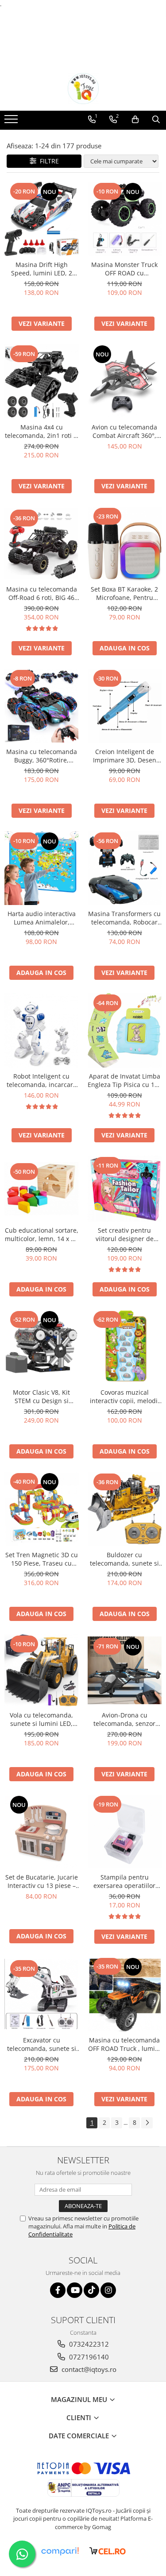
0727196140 (88, 2357)
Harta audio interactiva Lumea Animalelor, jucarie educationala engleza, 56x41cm (42, 918)
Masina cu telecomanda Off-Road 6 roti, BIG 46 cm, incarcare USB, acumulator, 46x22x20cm (41, 593)
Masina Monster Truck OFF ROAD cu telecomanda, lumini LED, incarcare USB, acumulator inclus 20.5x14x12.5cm (124, 269)
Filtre (48, 161)
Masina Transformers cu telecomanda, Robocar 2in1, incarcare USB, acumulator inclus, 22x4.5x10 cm (124, 918)
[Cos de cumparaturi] (135, 120)
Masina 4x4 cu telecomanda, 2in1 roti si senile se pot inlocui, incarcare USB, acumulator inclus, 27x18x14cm (42, 431)
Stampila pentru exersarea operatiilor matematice (124, 1881)
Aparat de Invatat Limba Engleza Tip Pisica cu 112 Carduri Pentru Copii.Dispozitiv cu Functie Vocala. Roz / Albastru (125, 1080)
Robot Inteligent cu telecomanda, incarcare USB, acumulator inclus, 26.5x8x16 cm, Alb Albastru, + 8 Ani (42, 1080)
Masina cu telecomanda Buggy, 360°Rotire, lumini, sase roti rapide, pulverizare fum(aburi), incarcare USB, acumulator (42, 756)
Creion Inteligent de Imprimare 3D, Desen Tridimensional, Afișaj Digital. (125, 756)
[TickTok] (91, 2290)
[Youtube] (75, 2290)
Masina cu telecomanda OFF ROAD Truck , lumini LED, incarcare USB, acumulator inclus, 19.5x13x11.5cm (124, 2044)
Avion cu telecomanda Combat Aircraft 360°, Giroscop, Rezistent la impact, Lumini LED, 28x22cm (124, 431)
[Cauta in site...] (156, 120)
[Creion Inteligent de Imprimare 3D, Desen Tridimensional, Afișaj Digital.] (125, 706)
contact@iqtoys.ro (88, 2369)
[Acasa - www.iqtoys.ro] (83, 89)
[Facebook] (58, 2290)
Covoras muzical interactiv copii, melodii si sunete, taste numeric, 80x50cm (124, 1396)
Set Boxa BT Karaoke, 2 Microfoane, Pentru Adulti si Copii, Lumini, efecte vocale (124, 593)
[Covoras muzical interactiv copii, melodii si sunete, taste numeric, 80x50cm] (125, 1347)
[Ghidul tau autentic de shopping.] (60, 2551)
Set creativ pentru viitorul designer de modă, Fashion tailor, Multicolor (125, 1234)
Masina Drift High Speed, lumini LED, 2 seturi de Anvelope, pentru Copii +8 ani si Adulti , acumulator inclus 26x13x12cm (42, 269)
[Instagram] (108, 2290)
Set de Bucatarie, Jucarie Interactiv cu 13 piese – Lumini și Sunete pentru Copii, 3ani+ (42, 1881)
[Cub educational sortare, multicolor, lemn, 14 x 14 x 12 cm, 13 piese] (42, 1189)
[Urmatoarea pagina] (147, 2123)
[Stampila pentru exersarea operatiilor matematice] (125, 1832)
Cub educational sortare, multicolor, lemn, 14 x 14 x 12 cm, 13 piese (42, 1234)
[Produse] (12, 122)
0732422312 (88, 2344)
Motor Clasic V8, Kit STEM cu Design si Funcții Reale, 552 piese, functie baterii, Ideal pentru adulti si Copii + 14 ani (42, 1396)
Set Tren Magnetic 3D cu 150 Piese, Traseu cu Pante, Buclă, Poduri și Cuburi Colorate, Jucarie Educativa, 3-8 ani (42, 1559)
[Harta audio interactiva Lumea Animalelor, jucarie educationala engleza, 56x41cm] (42, 868)
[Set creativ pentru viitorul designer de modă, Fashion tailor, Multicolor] (125, 1189)
